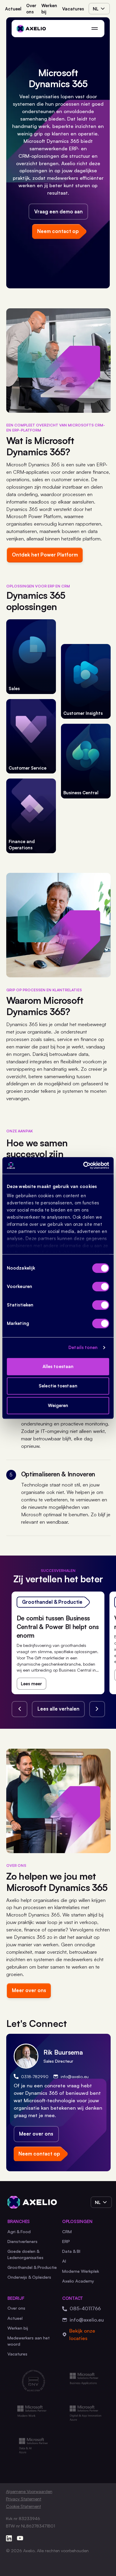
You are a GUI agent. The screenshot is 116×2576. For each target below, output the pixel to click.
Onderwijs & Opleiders (29, 2277)
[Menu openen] (94, 28)
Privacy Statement (24, 2499)
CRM (67, 2231)
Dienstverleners (22, 2241)
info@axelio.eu (75, 2076)
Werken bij (49, 8)
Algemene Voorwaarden (29, 2491)
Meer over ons (29, 1990)
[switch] (101, 1287)
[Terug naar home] (31, 28)
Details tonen (83, 1347)
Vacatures (73, 9)
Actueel (13, 9)
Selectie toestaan (58, 1386)
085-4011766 (85, 2308)
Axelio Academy (78, 2281)
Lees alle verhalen (58, 1709)
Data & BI (71, 2251)
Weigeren (58, 1405)
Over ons (31, 8)
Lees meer (31, 1684)
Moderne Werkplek (81, 2271)
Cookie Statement (23, 2506)
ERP (66, 2241)
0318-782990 (35, 2076)
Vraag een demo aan (58, 211)
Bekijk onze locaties (82, 2334)
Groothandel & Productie (32, 2267)
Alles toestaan (58, 1366)
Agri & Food (19, 2231)
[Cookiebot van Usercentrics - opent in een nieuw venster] (83, 1165)
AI (64, 2261)
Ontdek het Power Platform (45, 555)
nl (96, 9)
